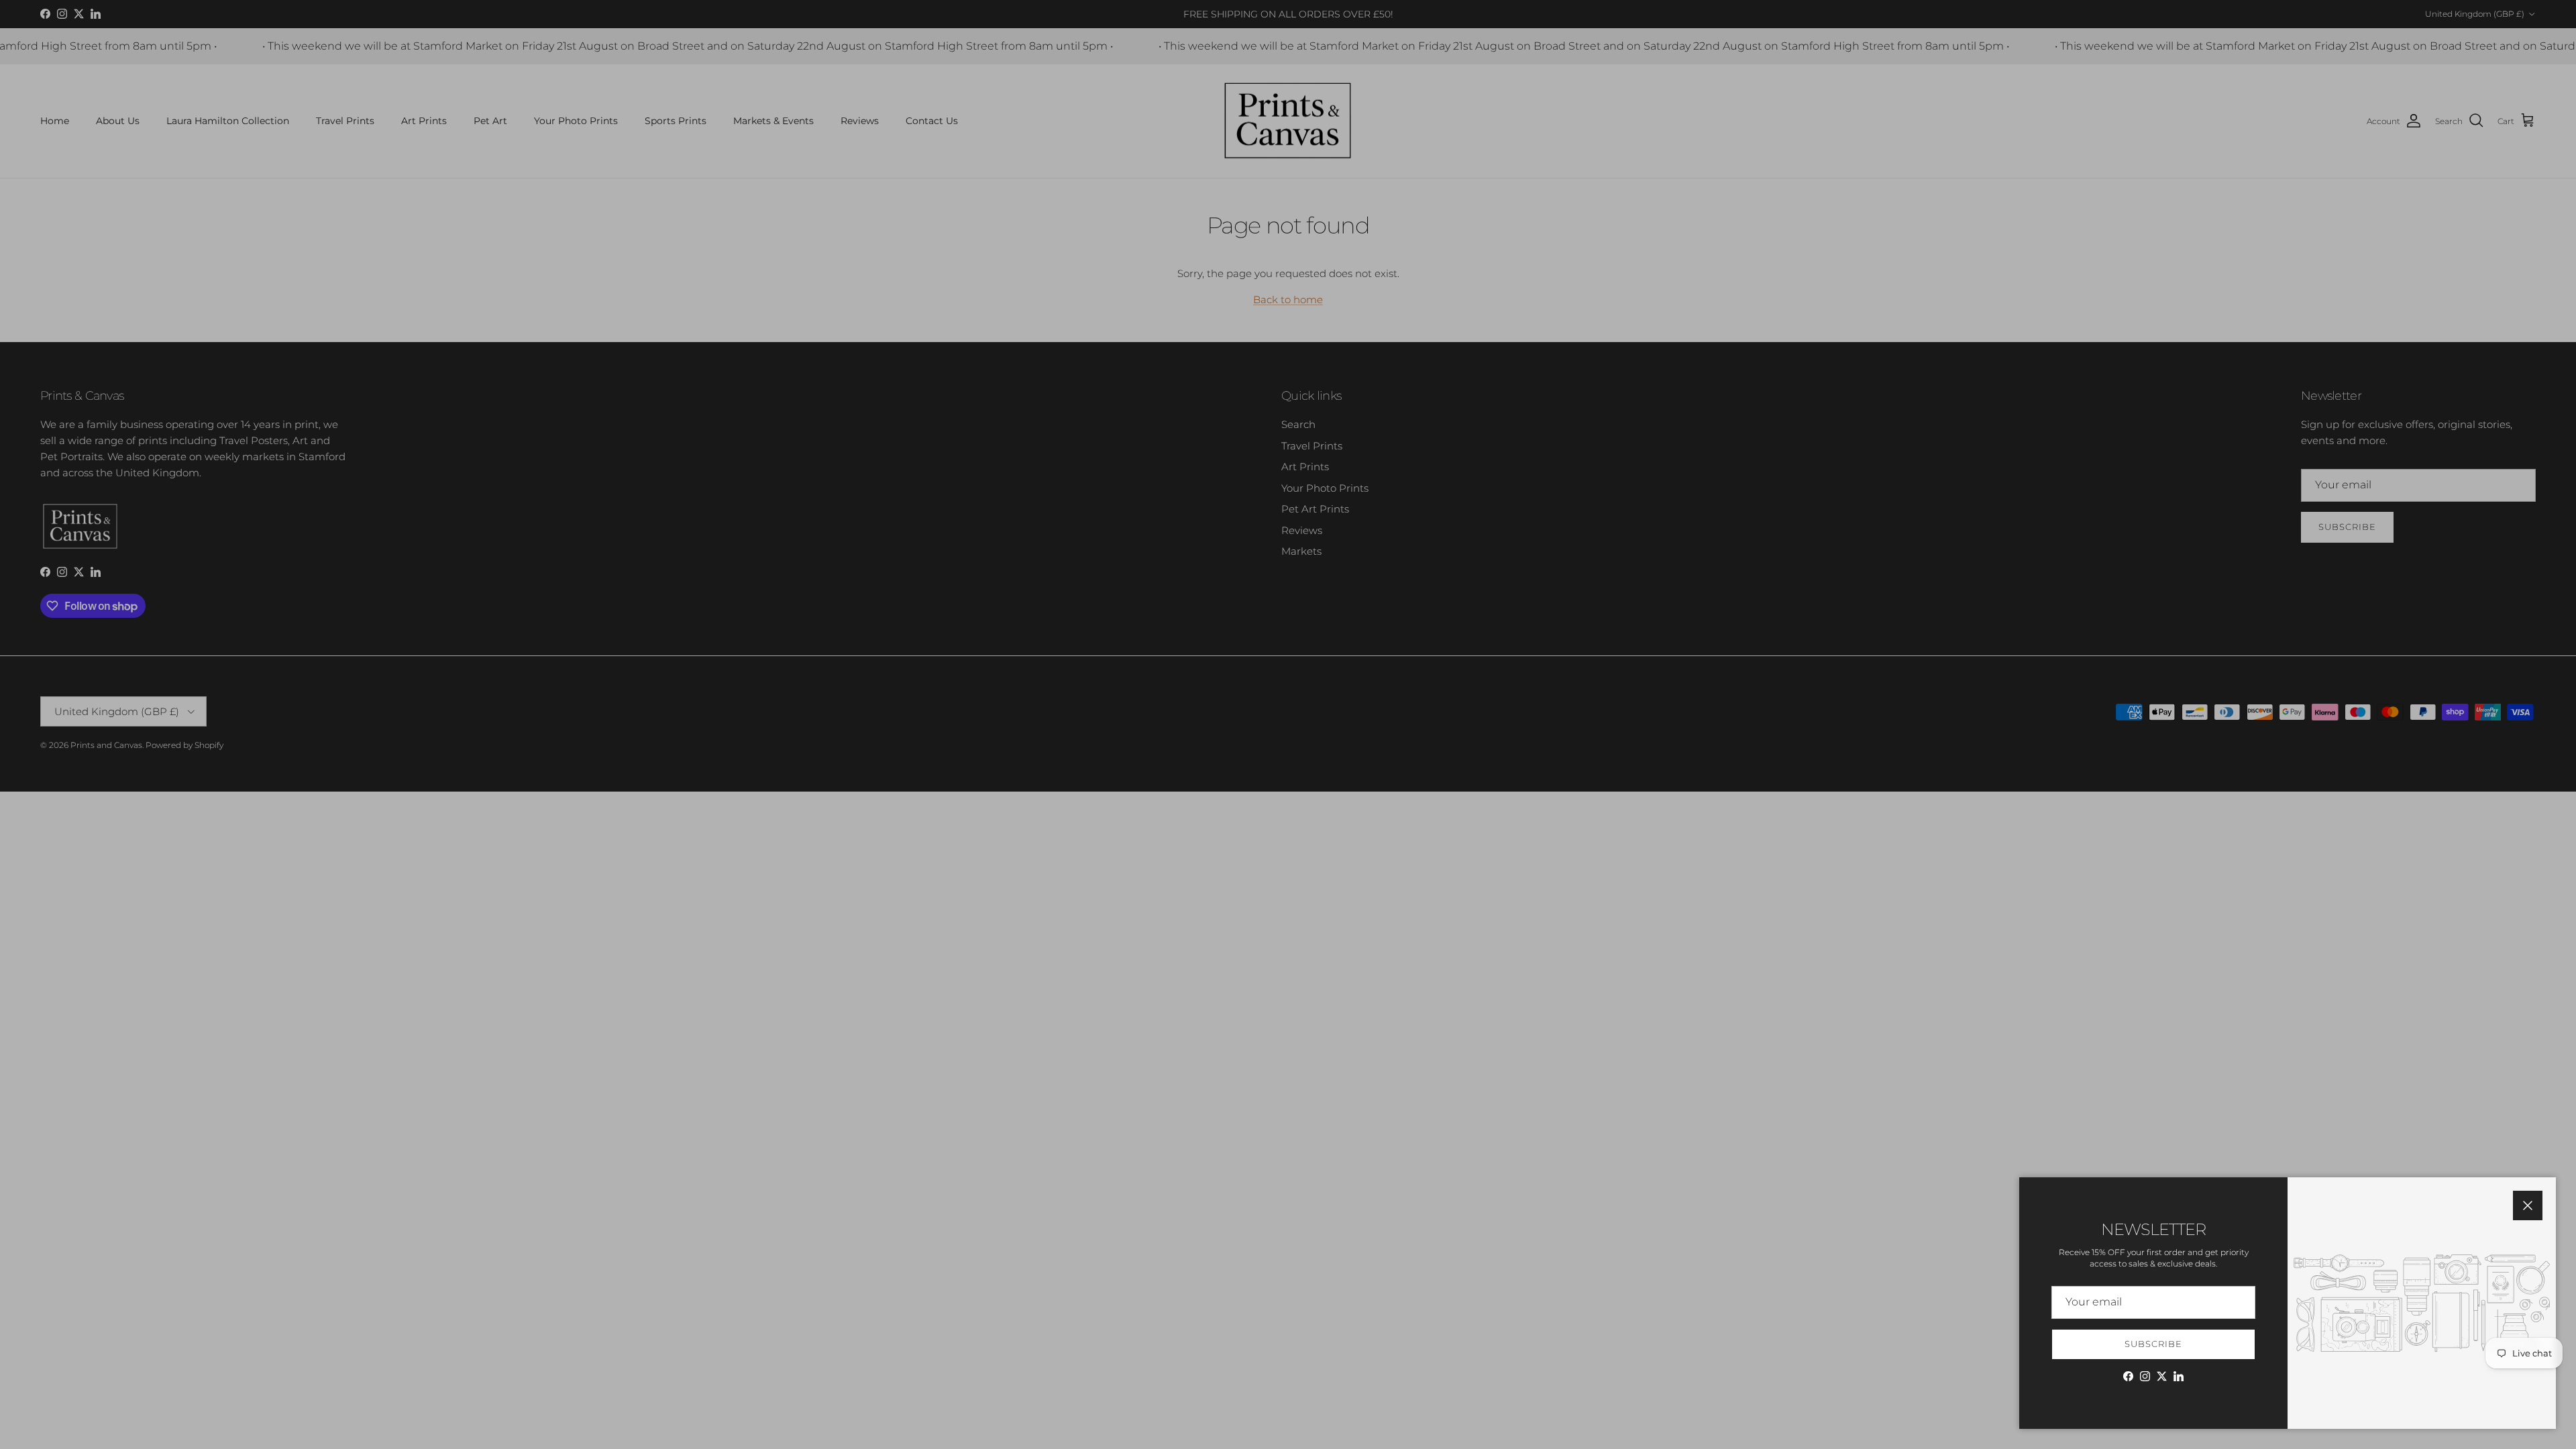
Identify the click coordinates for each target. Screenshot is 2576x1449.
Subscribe (2153, 1344)
